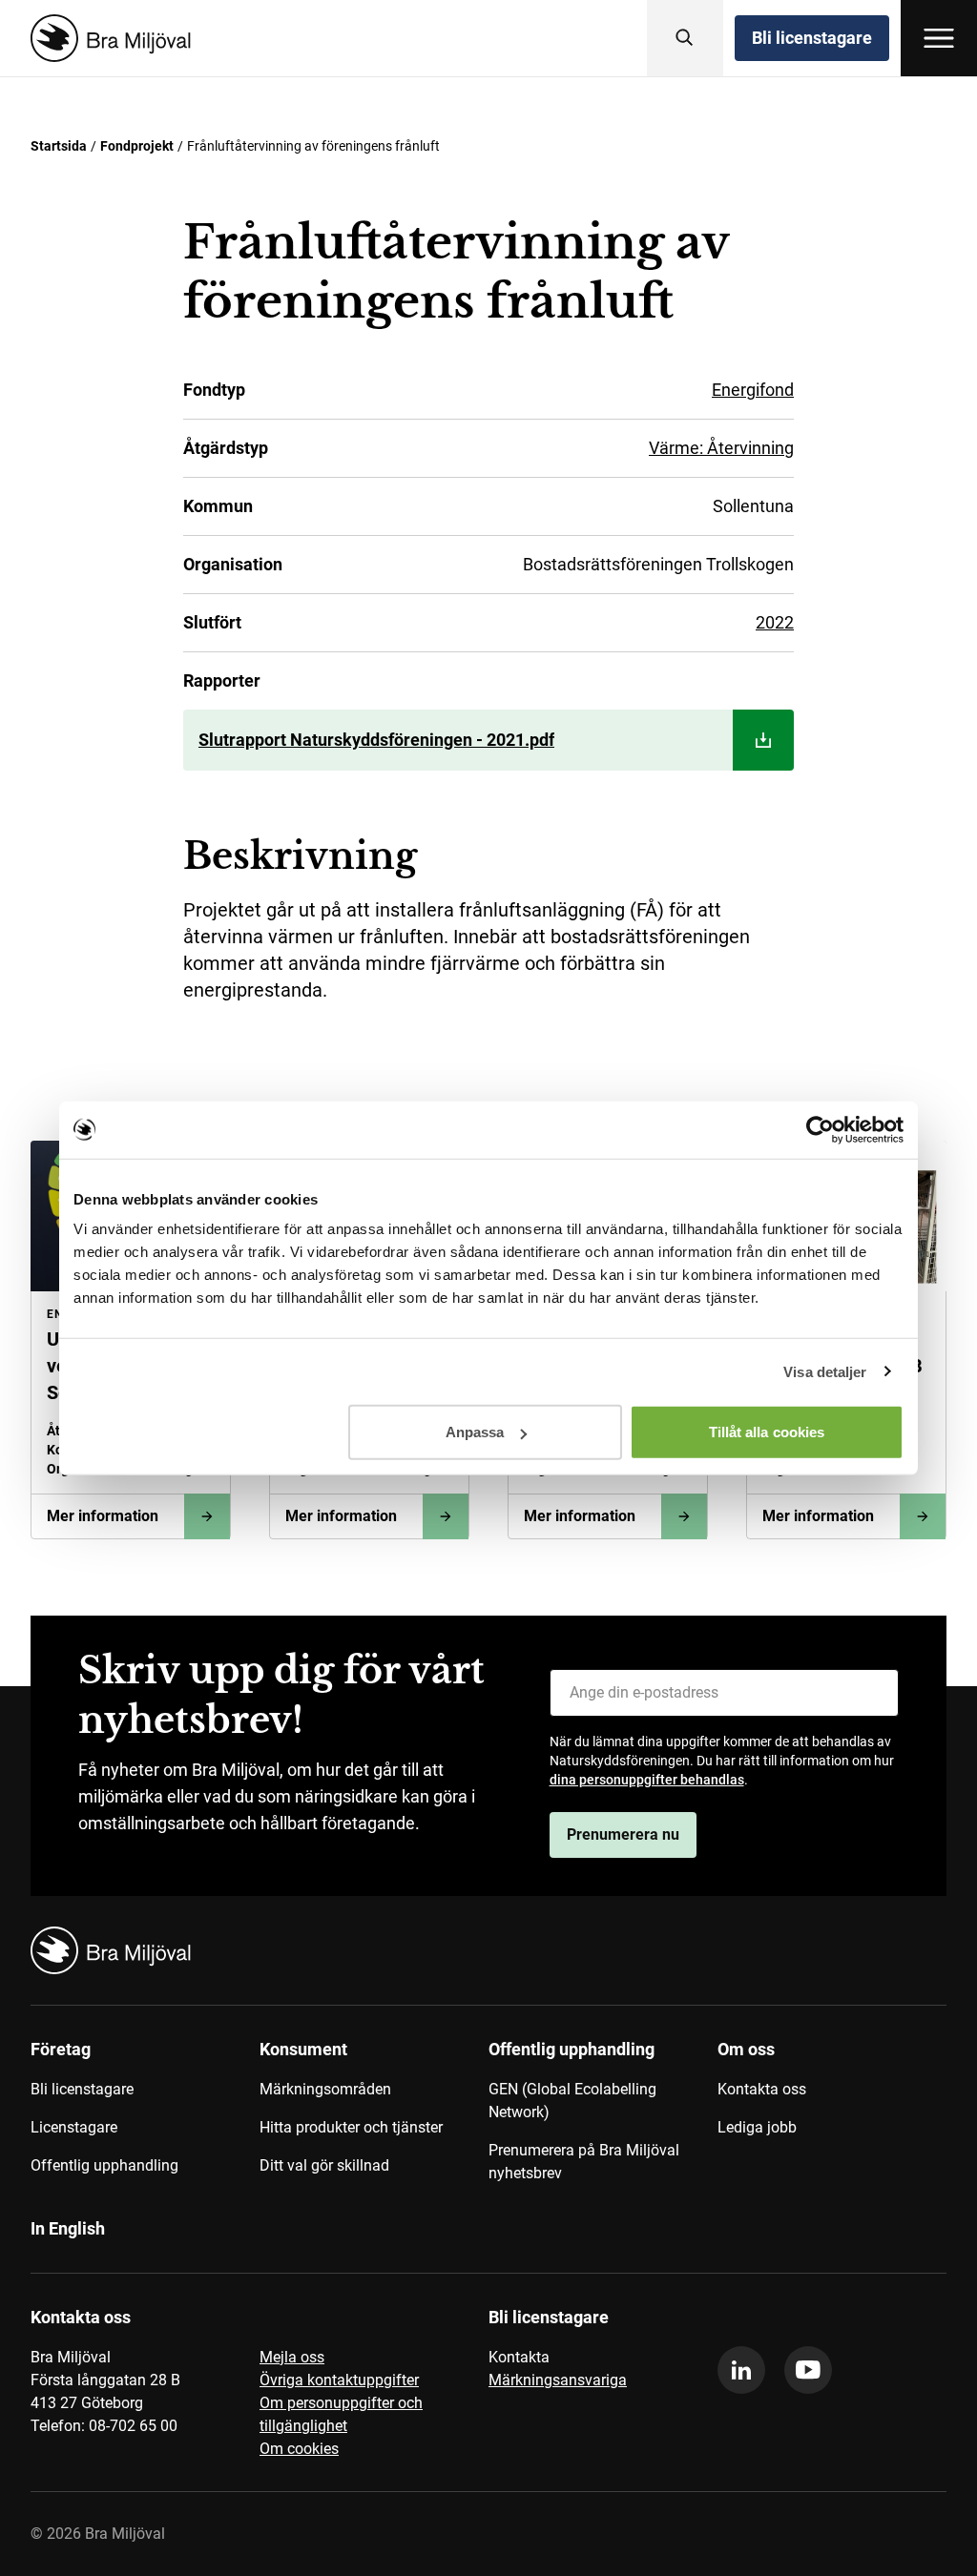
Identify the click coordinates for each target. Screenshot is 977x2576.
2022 (775, 622)
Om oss (746, 2049)
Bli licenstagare (812, 38)
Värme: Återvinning (721, 448)
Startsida (59, 146)
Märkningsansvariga (558, 2380)
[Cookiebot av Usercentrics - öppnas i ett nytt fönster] (820, 1129)
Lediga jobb (757, 2127)
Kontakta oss (762, 2089)
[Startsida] (107, 38)
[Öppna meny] (939, 38)
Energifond (753, 390)
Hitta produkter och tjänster (351, 2127)
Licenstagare (74, 2127)
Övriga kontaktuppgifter (339, 2380)
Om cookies (299, 2449)
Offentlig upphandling (104, 2165)
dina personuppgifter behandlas (647, 1780)
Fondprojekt (137, 146)
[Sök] (685, 38)
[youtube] (808, 2370)
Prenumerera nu (623, 1834)
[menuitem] (145, 2118)
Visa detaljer (825, 1371)
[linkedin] (741, 2370)
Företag (61, 2049)
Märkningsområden (325, 2089)
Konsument (303, 2049)
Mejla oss (292, 2357)
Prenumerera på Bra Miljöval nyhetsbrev (584, 2162)
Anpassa (475, 1432)
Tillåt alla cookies (767, 1432)
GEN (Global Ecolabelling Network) (572, 2101)
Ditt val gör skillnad (324, 2165)
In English (68, 2228)
